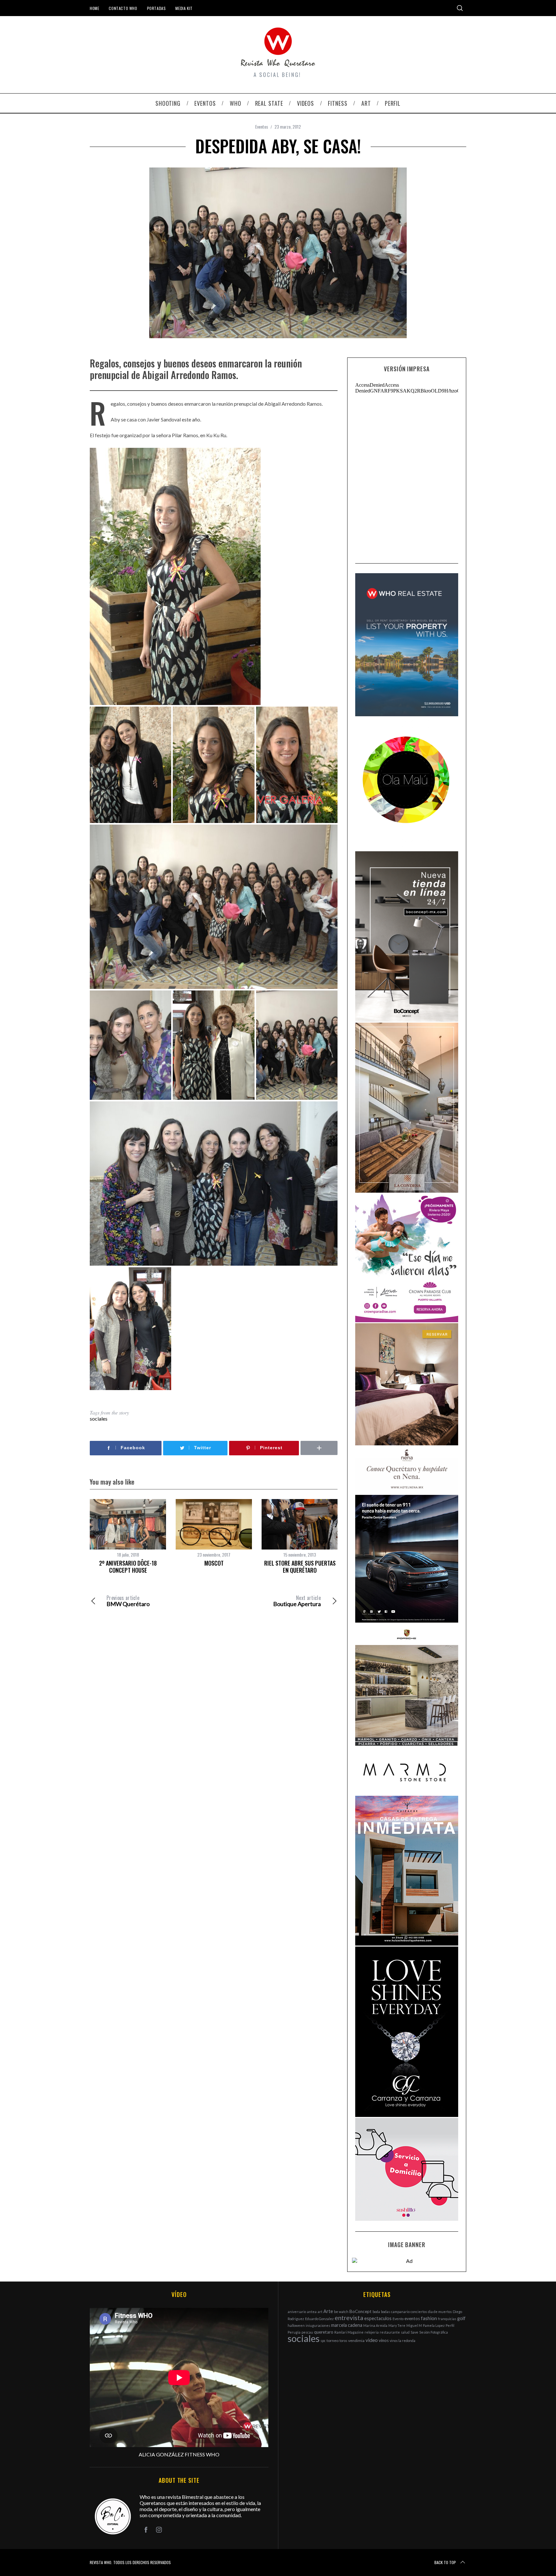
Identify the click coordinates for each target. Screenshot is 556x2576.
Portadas (157, 8)
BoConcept (361, 2311)
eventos (412, 2318)
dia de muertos (440, 2312)
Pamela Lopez (434, 2325)
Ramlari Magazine (349, 2332)
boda (376, 2312)
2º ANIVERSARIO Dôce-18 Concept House (128, 1567)
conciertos (419, 2312)
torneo (333, 2341)
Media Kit (184, 8)
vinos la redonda (403, 2341)
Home (94, 8)
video (372, 2340)
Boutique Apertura (297, 1601)
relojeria (372, 2332)
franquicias (447, 2319)
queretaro (324, 2332)
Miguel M (414, 2325)
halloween (296, 2325)
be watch (341, 2312)
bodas (385, 2312)
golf (461, 2318)
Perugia (294, 2332)
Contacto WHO (123, 8)
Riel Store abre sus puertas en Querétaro (300, 1567)
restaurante (390, 2332)
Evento (398, 2319)
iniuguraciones (318, 2325)
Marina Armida (375, 2325)
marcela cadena (347, 2325)
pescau (307, 2332)
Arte (328, 2311)
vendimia (356, 2341)
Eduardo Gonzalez (319, 2319)
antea (312, 2312)
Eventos (262, 127)
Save (414, 2332)
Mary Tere (397, 2325)
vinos (384, 2340)
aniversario (297, 2312)
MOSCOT (214, 1563)
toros (343, 2341)
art (320, 2312)
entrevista (349, 2318)
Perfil (450, 2325)
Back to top (445, 2562)
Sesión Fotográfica (434, 2332)
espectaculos (378, 2318)
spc (323, 2341)
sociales (99, 1419)
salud (405, 2332)
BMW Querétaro (128, 1601)
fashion (429, 2318)
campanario (400, 2312)
